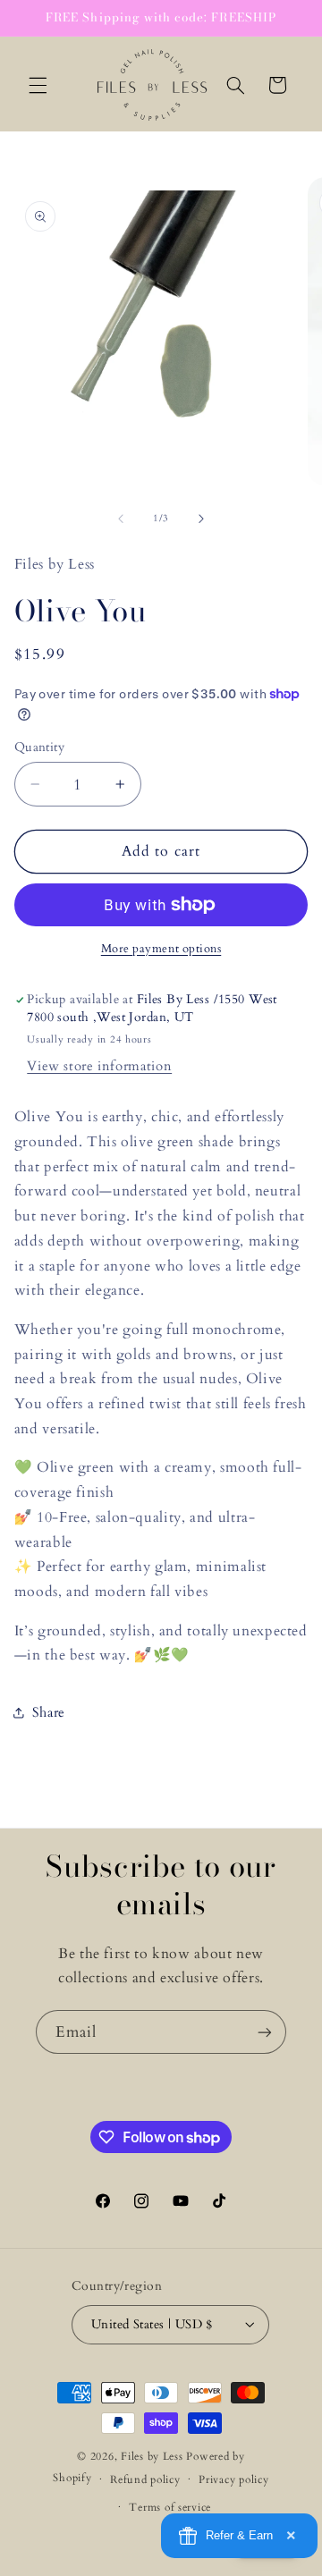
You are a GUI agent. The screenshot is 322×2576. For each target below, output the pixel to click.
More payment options (161, 949)
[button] (38, 85)
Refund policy (145, 2480)
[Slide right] (201, 519)
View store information (99, 1066)
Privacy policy (233, 2480)
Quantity (39, 747)
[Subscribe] (265, 2032)
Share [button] (49, 1712)
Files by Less (152, 2457)
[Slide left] (121, 519)
